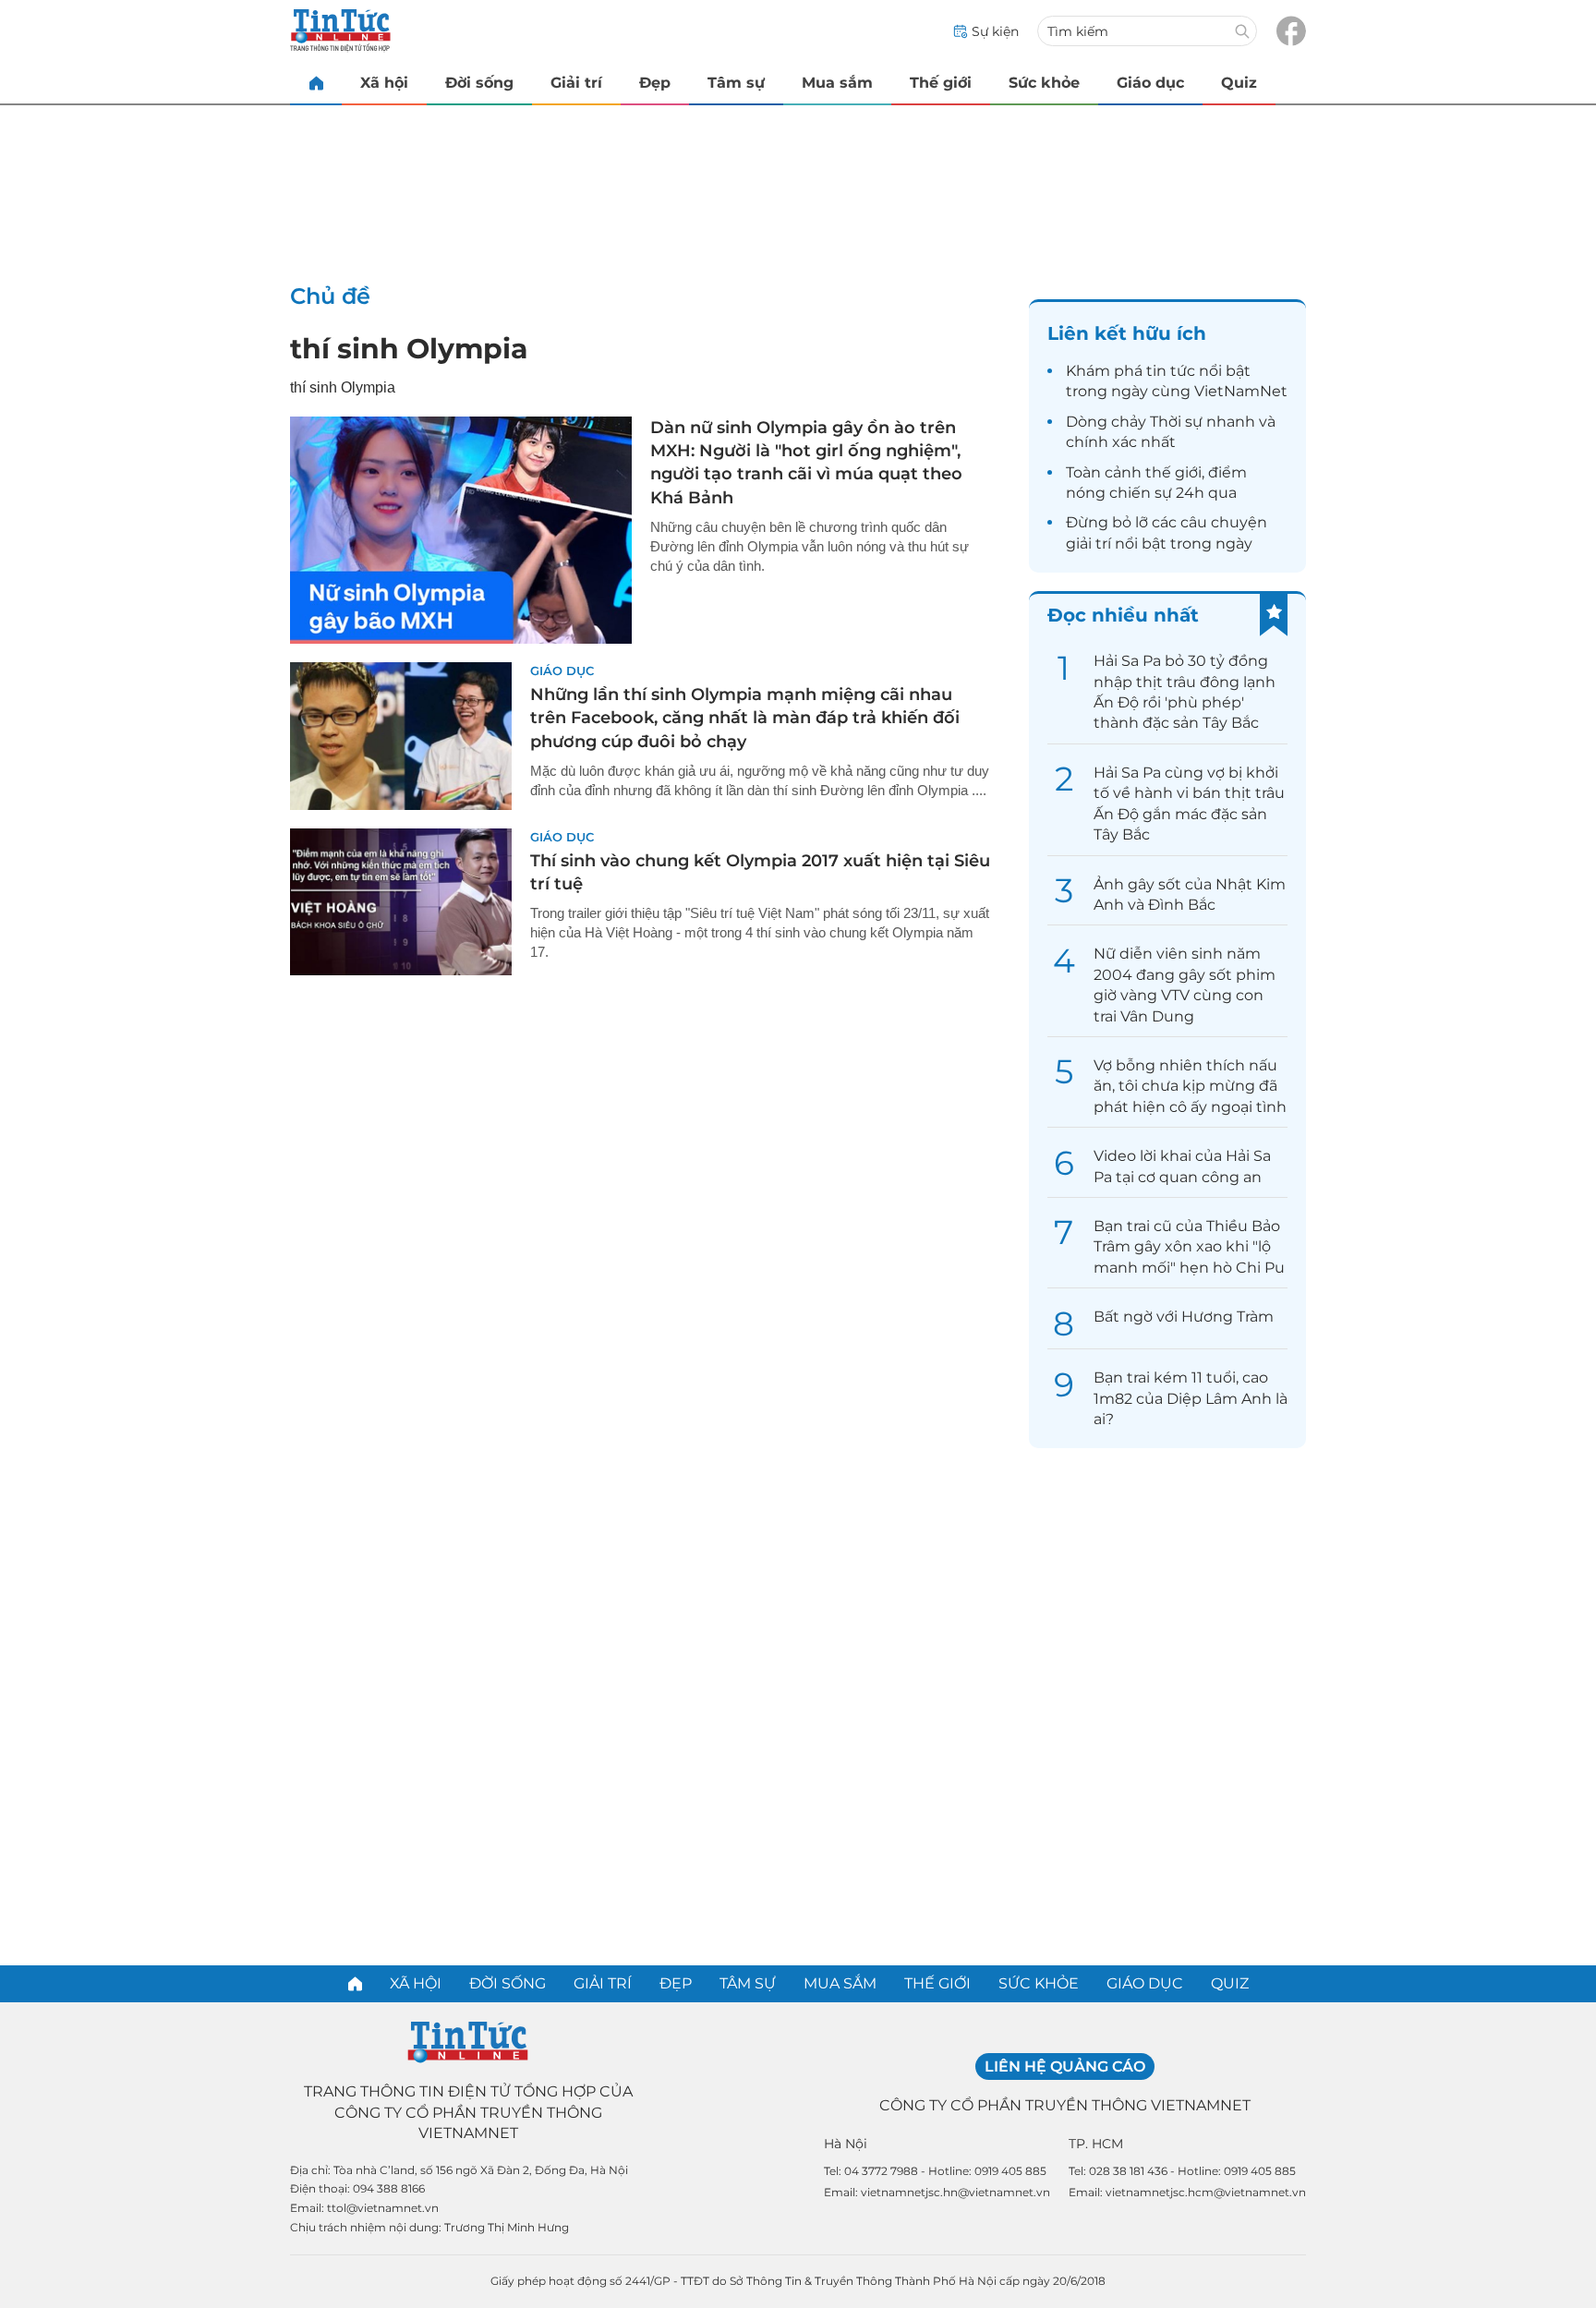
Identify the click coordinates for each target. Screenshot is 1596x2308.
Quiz (1239, 83)
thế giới (1173, 472)
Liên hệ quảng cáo (1065, 2066)
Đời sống (479, 83)
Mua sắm (837, 83)
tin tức (1171, 371)
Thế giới (941, 83)
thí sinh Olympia (409, 349)
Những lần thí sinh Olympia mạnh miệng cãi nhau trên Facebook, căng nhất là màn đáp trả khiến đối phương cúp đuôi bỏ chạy (745, 718)
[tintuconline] (316, 83)
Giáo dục (1150, 83)
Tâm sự (736, 83)
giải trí (1088, 544)
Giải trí (576, 83)
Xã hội (384, 83)
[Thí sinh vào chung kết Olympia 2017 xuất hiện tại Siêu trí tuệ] (401, 902)
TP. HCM (1096, 2144)
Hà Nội (846, 2144)
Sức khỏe (1044, 83)
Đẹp (655, 83)
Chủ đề (330, 296)
